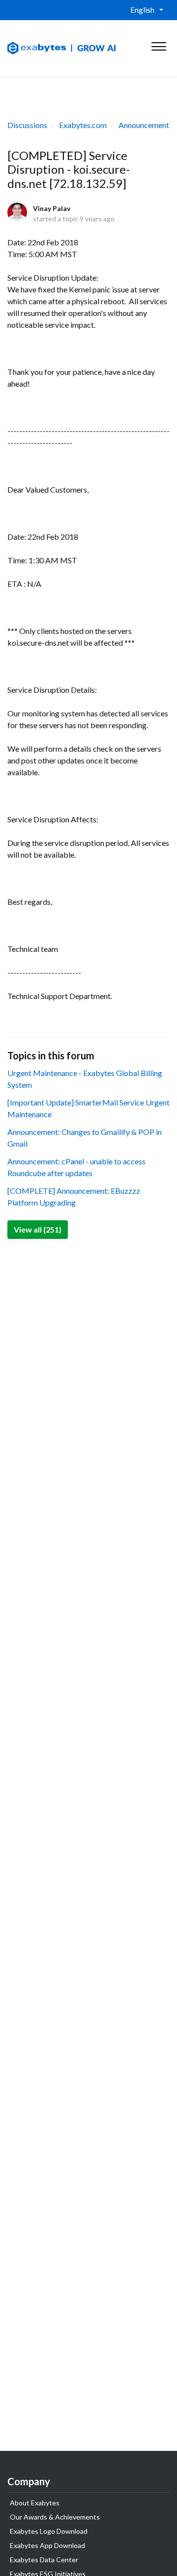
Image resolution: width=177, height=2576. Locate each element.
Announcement (144, 125)
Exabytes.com (83, 125)
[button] (159, 44)
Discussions (27, 125)
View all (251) (38, 1229)
